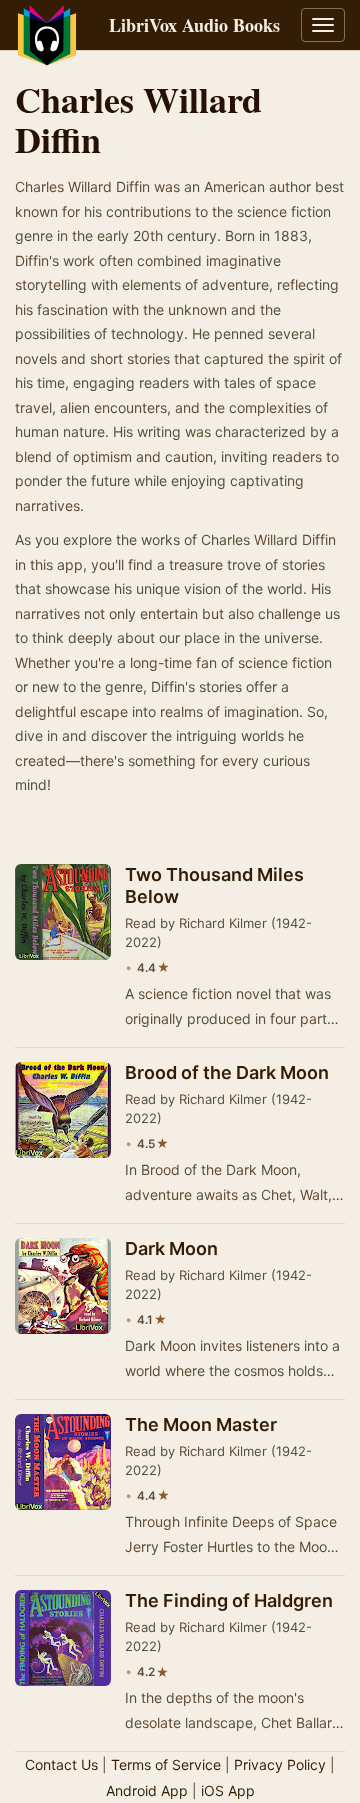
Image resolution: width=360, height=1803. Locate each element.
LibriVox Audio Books (194, 25)
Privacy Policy (280, 1764)
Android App (147, 1790)
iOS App (228, 1790)
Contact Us (61, 1764)
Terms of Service (166, 1764)
